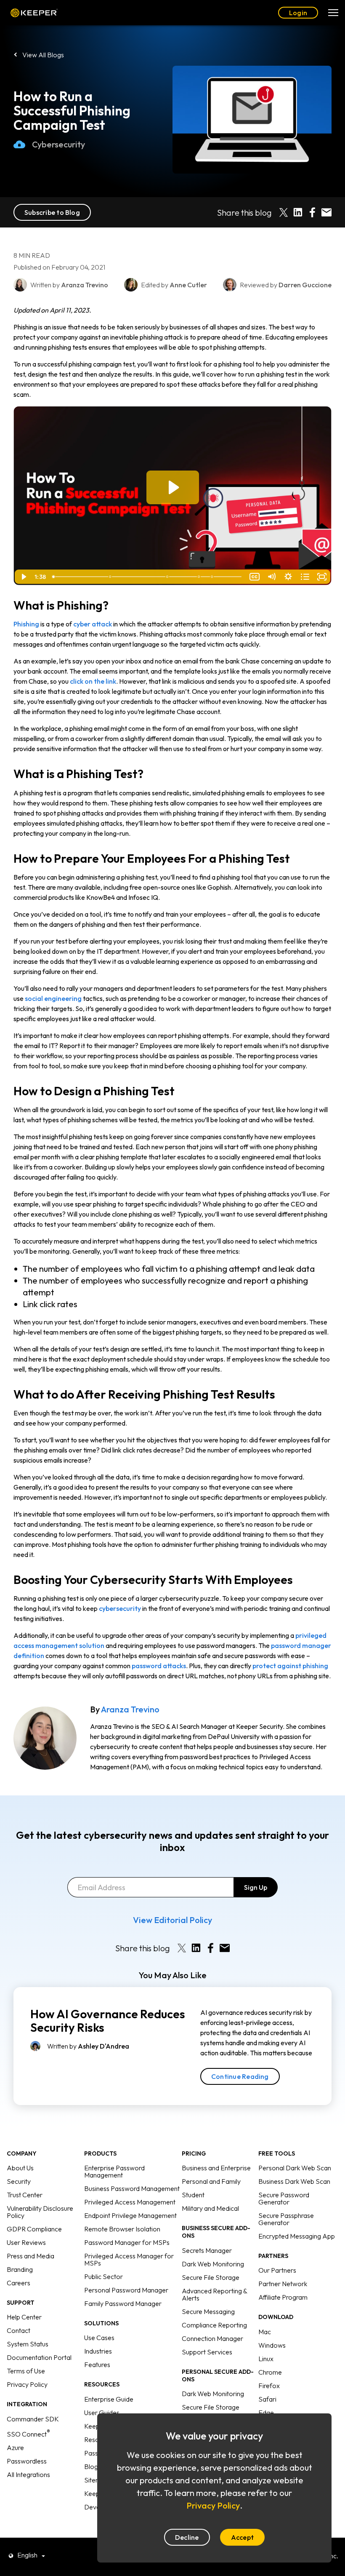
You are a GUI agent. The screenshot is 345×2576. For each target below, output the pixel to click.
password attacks (159, 1666)
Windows (272, 2345)
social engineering (53, 998)
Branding (20, 2269)
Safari (267, 2399)
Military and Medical (210, 2208)
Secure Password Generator (284, 2198)
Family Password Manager (123, 2303)
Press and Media (31, 2256)
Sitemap (96, 2480)
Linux (266, 2359)
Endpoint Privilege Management (130, 2215)
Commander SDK (33, 2419)
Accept (242, 2537)
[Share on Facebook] (312, 212)
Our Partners (277, 2270)
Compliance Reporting (214, 2325)
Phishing (26, 624)
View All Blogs (43, 55)
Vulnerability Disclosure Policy (40, 2212)
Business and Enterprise (216, 2168)
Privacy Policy (27, 2384)
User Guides (102, 2413)
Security (19, 2181)
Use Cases (99, 2338)
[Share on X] (284, 212)
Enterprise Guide (109, 2399)
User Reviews (26, 2242)
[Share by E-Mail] (326, 212)
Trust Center (25, 2195)
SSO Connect (28, 2434)
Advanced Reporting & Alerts (214, 2294)
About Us (20, 2168)
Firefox (269, 2386)
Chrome (270, 2372)
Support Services (207, 2352)
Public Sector (103, 2276)
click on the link (93, 681)
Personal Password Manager (126, 2290)
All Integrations (28, 2474)
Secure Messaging (208, 2311)
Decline (187, 2537)
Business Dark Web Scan (294, 2181)
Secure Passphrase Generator (286, 2219)
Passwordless (27, 2461)
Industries (98, 2351)
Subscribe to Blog (52, 212)
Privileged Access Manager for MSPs (129, 2259)
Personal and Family (211, 2181)
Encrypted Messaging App (297, 2236)
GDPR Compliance (34, 2229)
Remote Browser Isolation (122, 2229)
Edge (266, 2413)
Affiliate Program (283, 2297)
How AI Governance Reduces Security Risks (108, 2021)
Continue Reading (240, 2076)
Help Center (24, 2317)
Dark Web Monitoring (213, 2264)
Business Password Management (132, 2188)
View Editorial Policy (172, 1920)
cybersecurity (120, 1608)
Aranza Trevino (130, 1709)
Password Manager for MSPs (127, 2242)
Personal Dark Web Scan (295, 2168)
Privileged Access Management (130, 2202)
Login (298, 13)
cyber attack (93, 624)
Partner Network (283, 2284)
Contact (19, 2330)
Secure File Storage (211, 2277)
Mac (265, 2332)
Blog (91, 2466)
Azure (15, 2448)
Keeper (34, 13)
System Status (28, 2344)
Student (193, 2195)
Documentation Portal (39, 2357)
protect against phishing (290, 1666)
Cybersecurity (58, 144)
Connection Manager (212, 2338)
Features (97, 2365)
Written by (88, 2046)
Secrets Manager (207, 2250)
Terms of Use (26, 2371)
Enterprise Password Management (114, 2171)
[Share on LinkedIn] (298, 212)
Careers (19, 2283)
